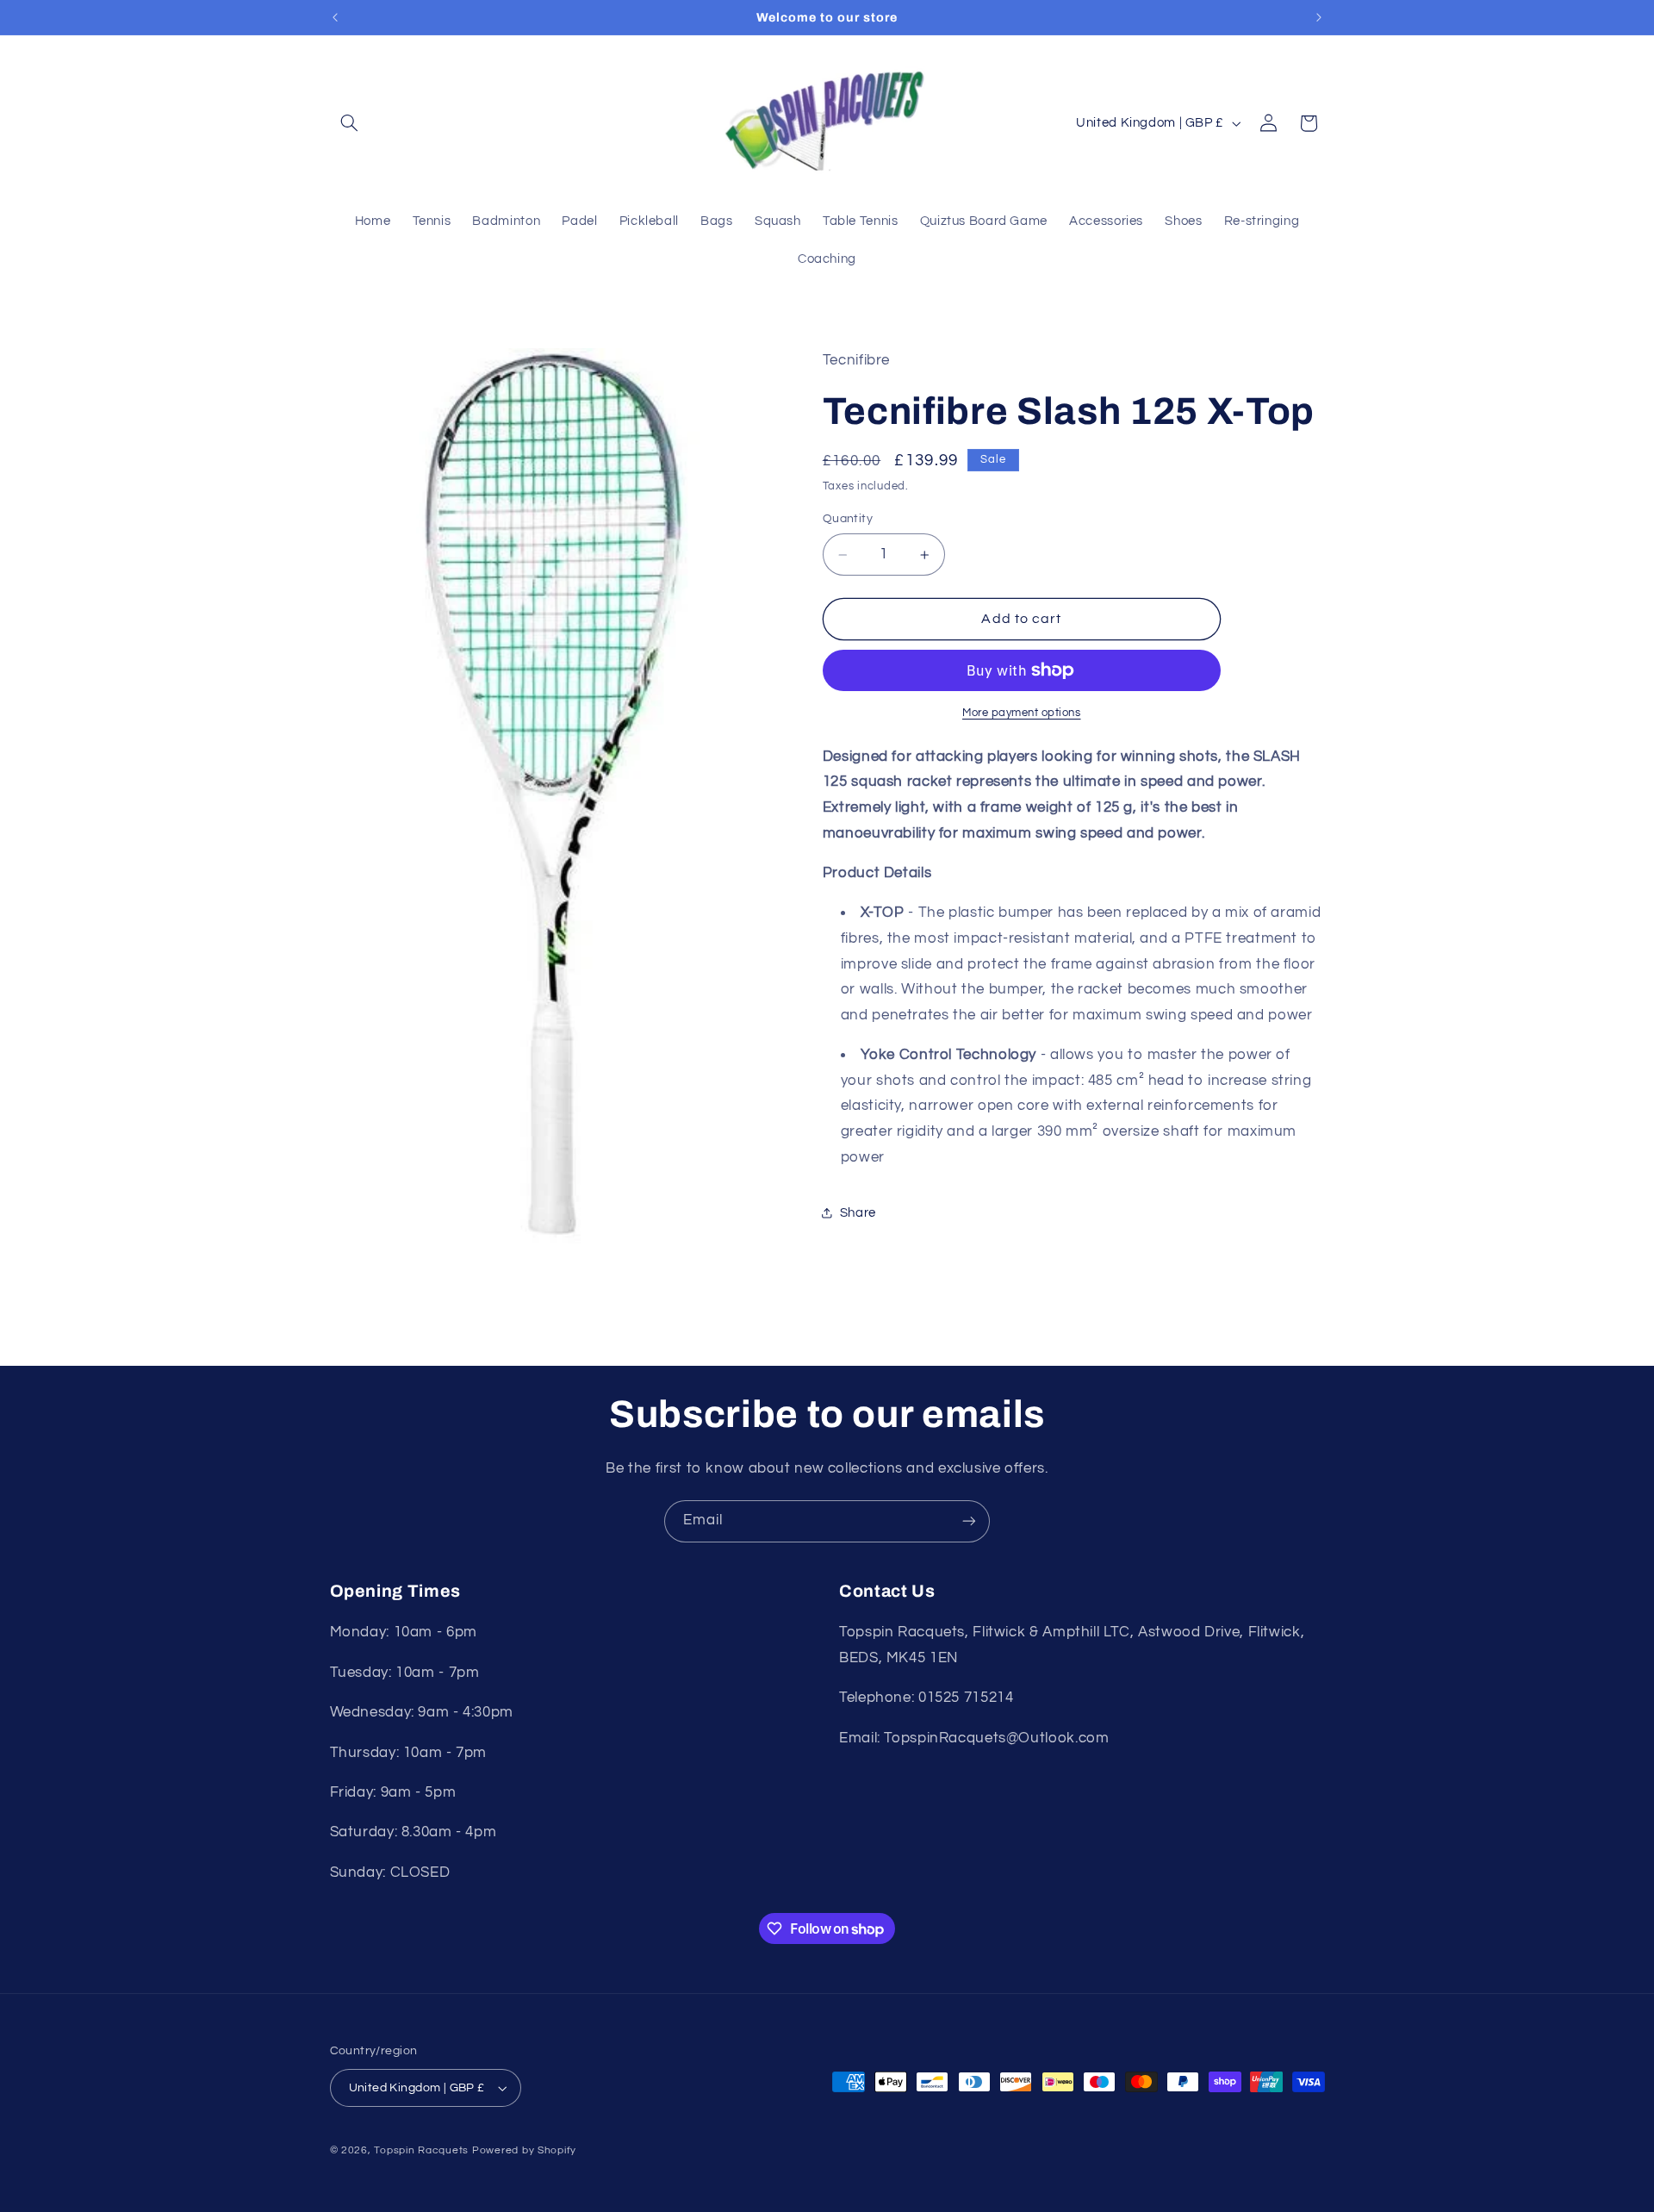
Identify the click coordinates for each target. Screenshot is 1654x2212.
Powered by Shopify (524, 2150)
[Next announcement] (1319, 17)
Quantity (848, 519)
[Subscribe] (969, 1521)
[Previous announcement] (335, 17)
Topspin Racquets (421, 2150)
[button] (350, 123)
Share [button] (858, 1213)
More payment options (1022, 713)
